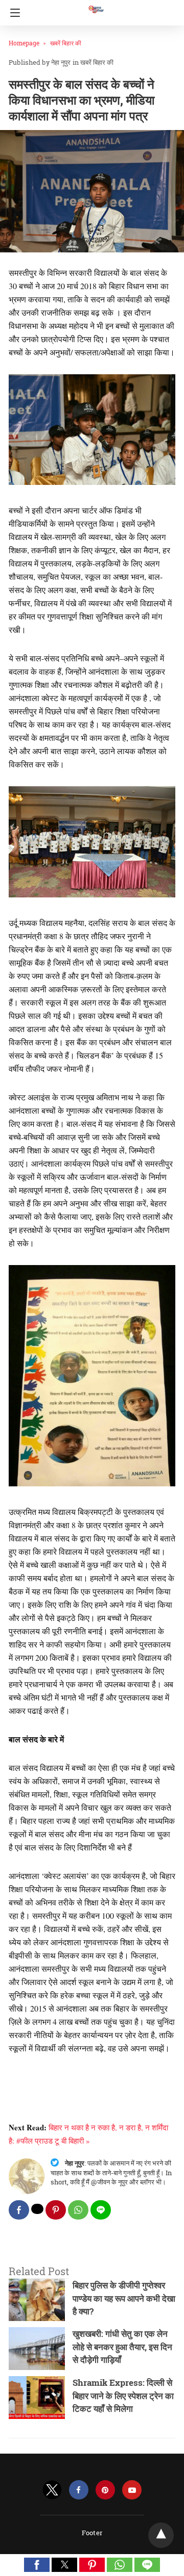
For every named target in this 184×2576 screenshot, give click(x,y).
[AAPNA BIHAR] (96, 5)
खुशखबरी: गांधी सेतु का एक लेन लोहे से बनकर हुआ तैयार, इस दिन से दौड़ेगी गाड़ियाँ (122, 2347)
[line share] (101, 2210)
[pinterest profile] (105, 2490)
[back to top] (161, 2535)
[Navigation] (13, 13)
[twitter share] (37, 2209)
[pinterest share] (56, 2210)
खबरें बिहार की (66, 43)
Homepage (24, 43)
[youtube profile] (132, 2490)
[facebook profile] (79, 2490)
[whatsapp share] (78, 2210)
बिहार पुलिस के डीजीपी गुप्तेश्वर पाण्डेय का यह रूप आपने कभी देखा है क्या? (124, 2298)
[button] (37, 2565)
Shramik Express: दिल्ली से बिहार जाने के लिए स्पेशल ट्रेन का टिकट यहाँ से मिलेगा (123, 2395)
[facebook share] (19, 2210)
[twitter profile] (52, 2490)
